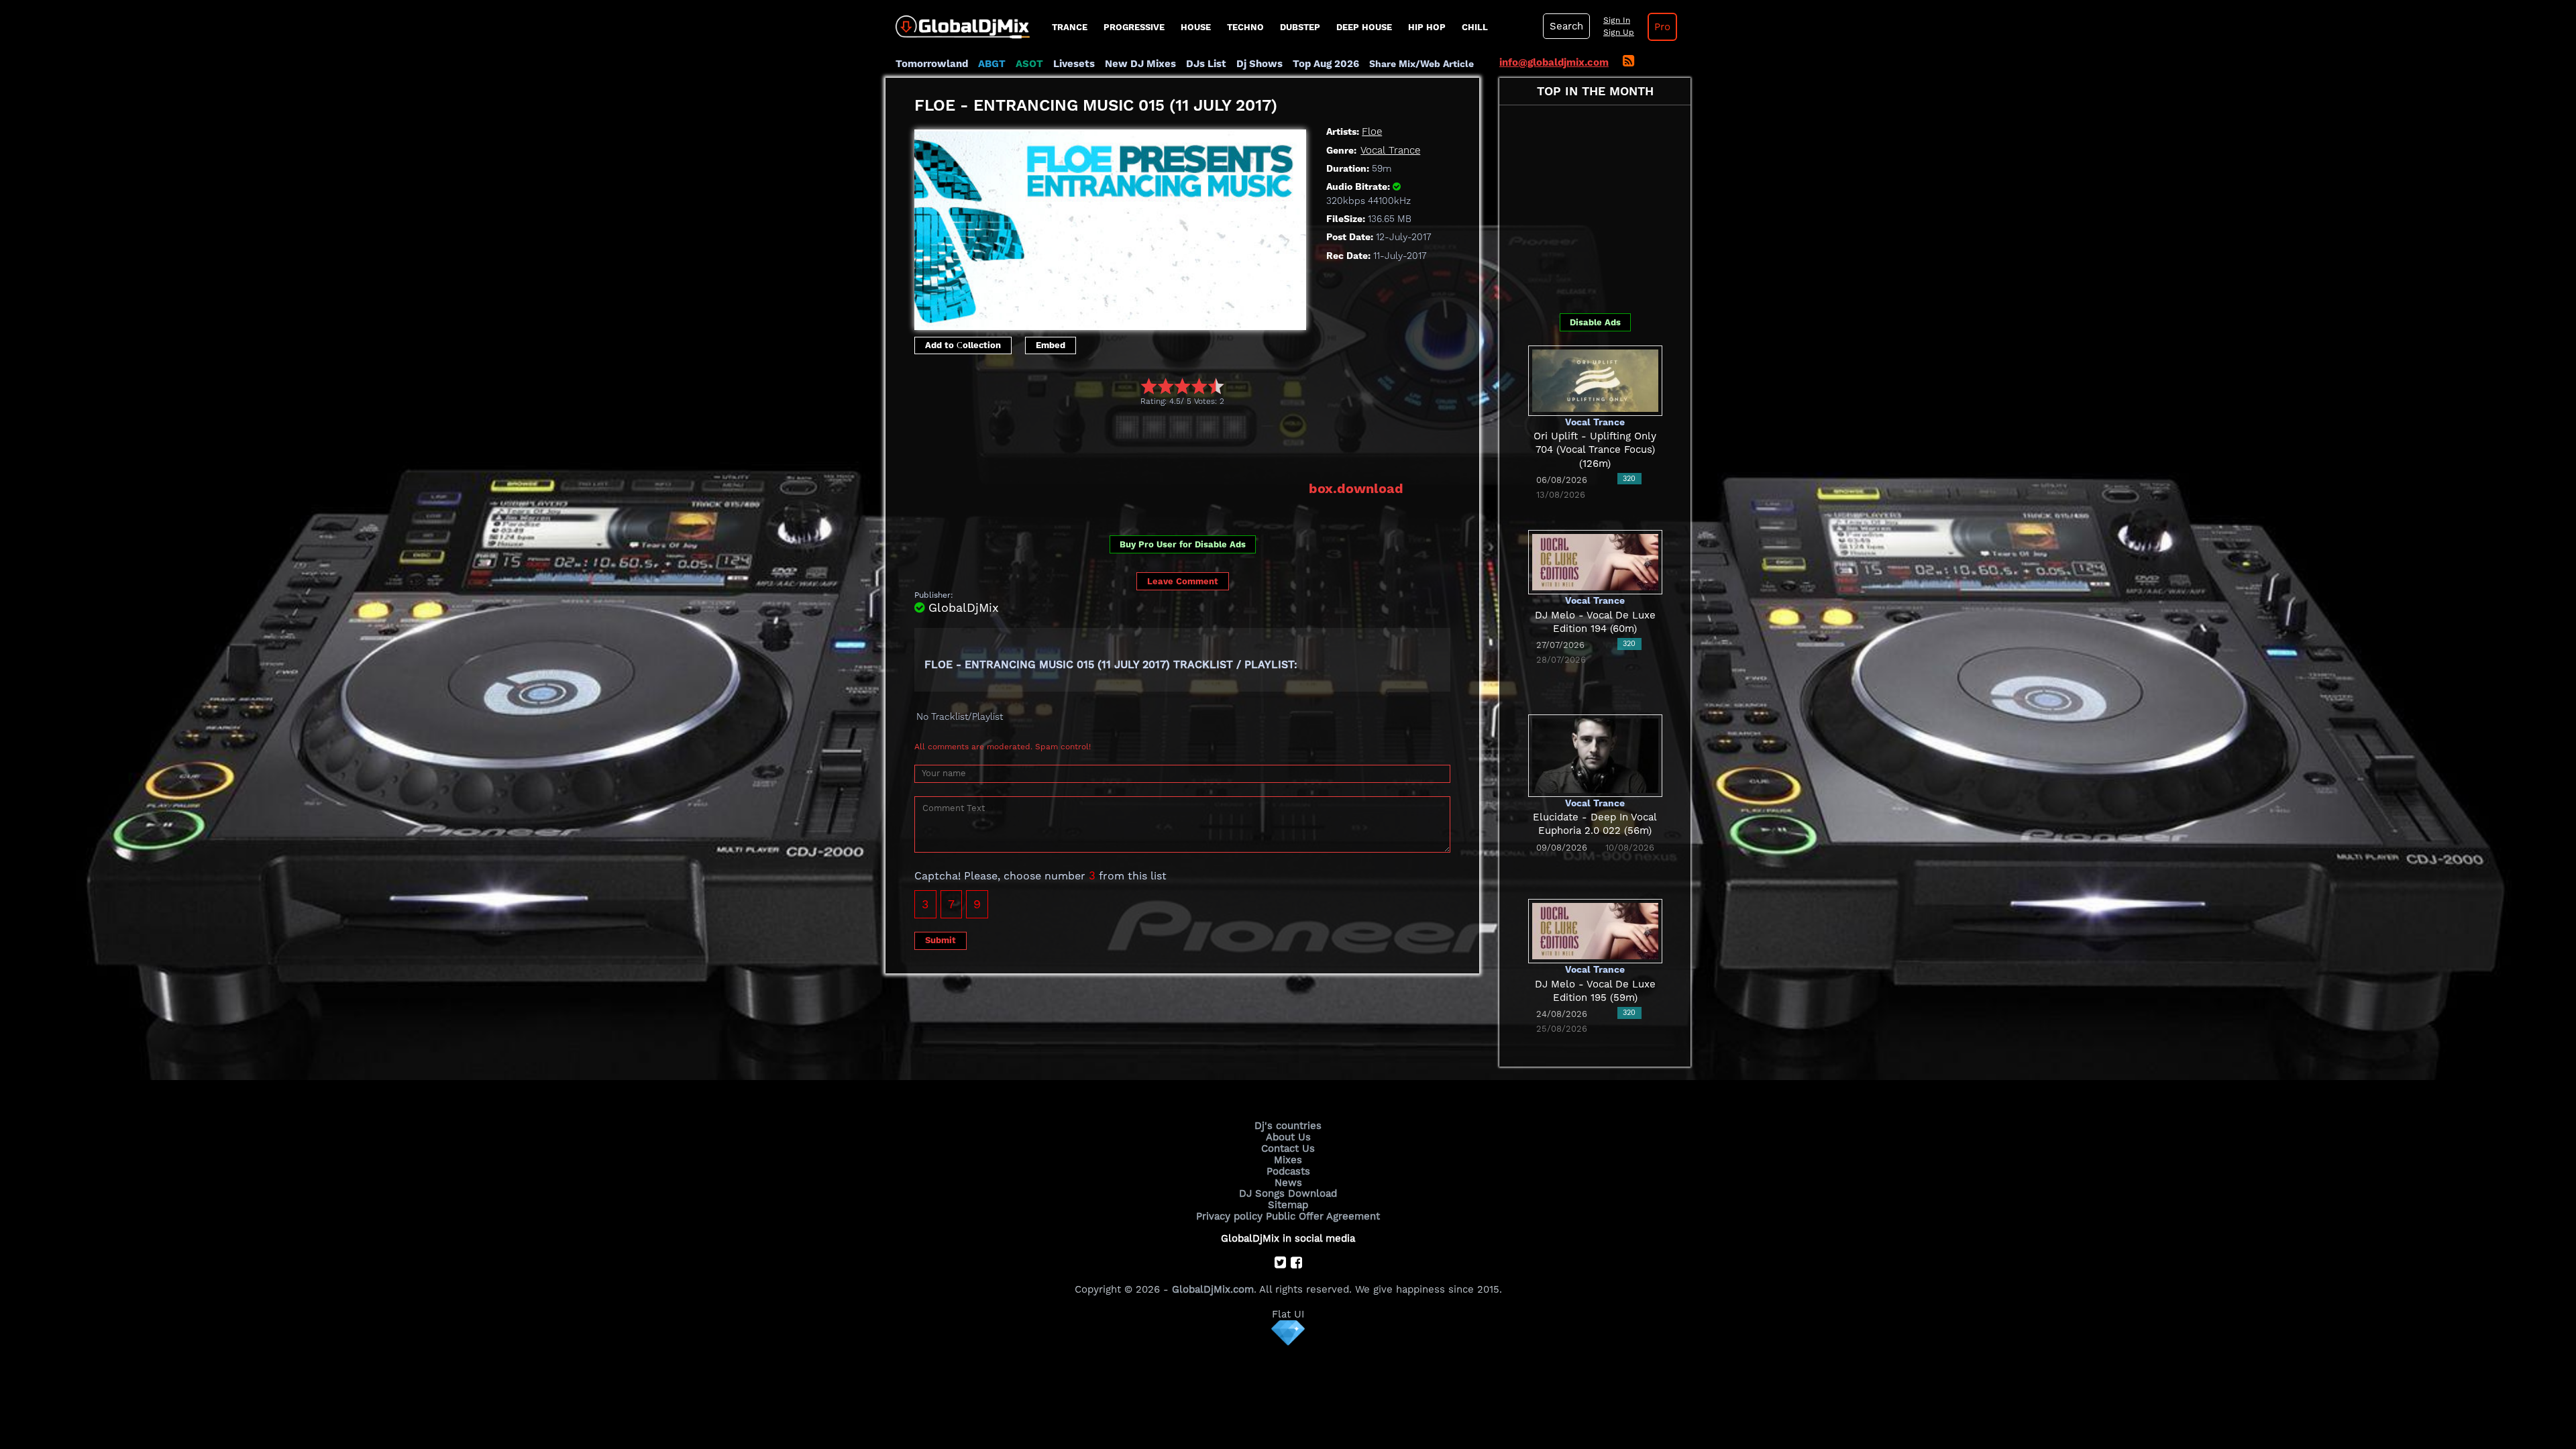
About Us (1288, 1137)
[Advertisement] (1159, 443)
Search (1566, 26)
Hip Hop (1427, 27)
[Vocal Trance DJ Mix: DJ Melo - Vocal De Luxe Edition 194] (1595, 561)
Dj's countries (1288, 1126)
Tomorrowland (932, 64)
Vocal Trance (1390, 150)
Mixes (1288, 1160)
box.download (1356, 488)
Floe (1372, 131)
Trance (1070, 27)
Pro (1662, 27)
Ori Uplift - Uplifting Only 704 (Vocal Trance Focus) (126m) (1595, 450)
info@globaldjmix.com (1554, 62)
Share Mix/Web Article (1421, 64)
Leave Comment (1183, 581)
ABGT (992, 64)
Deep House (1364, 27)
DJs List (1206, 64)
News (1288, 1183)
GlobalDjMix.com (1213, 1289)
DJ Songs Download (1288, 1193)
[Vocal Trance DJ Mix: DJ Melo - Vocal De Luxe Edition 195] (1595, 930)
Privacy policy (1229, 1216)
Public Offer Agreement (1323, 1216)
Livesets (1074, 64)
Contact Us (1288, 1148)
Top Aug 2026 (1326, 64)
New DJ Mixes (1140, 64)
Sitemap (1288, 1205)
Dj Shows (1259, 64)
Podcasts (1288, 1171)
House (1196, 27)
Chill (1475, 27)
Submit (941, 940)
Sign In (1617, 20)
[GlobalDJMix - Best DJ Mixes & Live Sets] (958, 22)
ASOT (1029, 64)
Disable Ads (1595, 322)
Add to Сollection (963, 345)
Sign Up (1619, 32)
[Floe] (1110, 226)
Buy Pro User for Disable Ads (1183, 544)
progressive (1134, 27)
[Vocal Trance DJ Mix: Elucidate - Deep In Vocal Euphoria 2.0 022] (1595, 755)
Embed (1051, 345)
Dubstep (1300, 27)
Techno (1245, 27)
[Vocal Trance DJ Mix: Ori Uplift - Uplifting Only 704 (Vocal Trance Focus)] (1595, 380)
